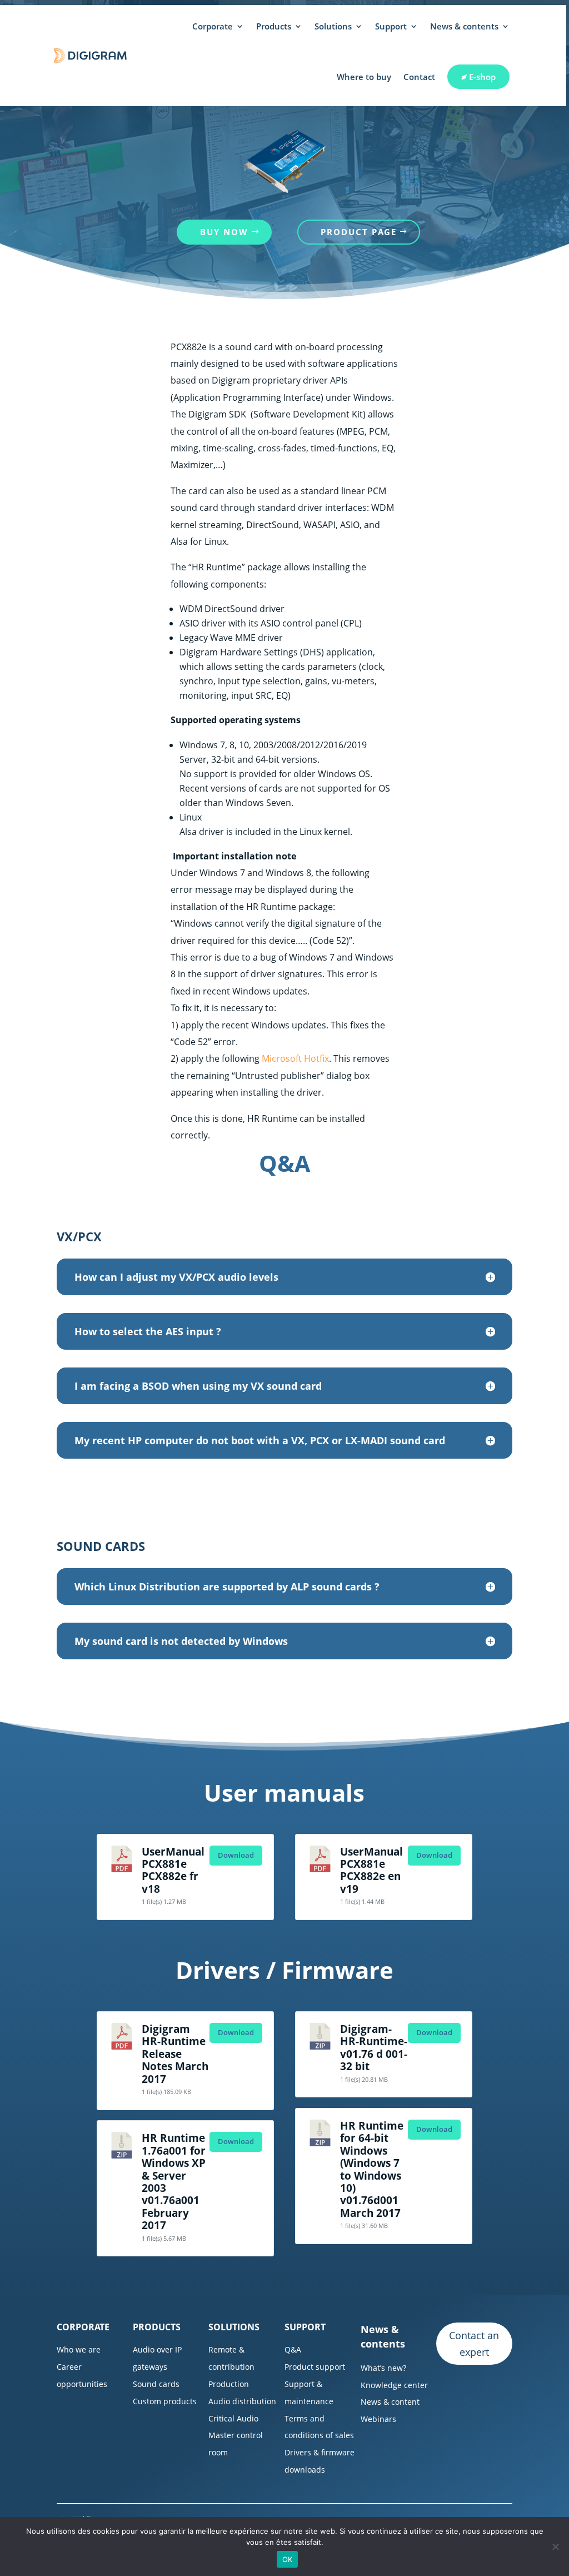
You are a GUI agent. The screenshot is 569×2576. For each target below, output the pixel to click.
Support (391, 26)
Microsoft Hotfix (295, 1058)
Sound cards (156, 2384)
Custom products (165, 2401)
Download (236, 1855)
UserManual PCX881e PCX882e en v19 (371, 1870)
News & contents (464, 26)
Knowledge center (394, 2385)
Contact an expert (474, 2344)
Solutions (333, 26)
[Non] (555, 2547)
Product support (315, 2367)
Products (274, 26)
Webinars (378, 2419)
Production (229, 2384)
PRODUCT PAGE (359, 232)
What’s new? (383, 2368)
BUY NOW (224, 232)
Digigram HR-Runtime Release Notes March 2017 (175, 2054)
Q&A (293, 2349)
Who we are (79, 2349)
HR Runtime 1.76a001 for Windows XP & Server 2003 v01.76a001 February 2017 (174, 2181)
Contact (419, 77)
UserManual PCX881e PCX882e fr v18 (173, 1870)
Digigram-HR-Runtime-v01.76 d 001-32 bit (374, 2047)
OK (288, 2559)
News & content (390, 2402)
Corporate (213, 26)
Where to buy (364, 77)
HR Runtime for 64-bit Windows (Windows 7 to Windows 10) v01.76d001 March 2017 (372, 2169)
